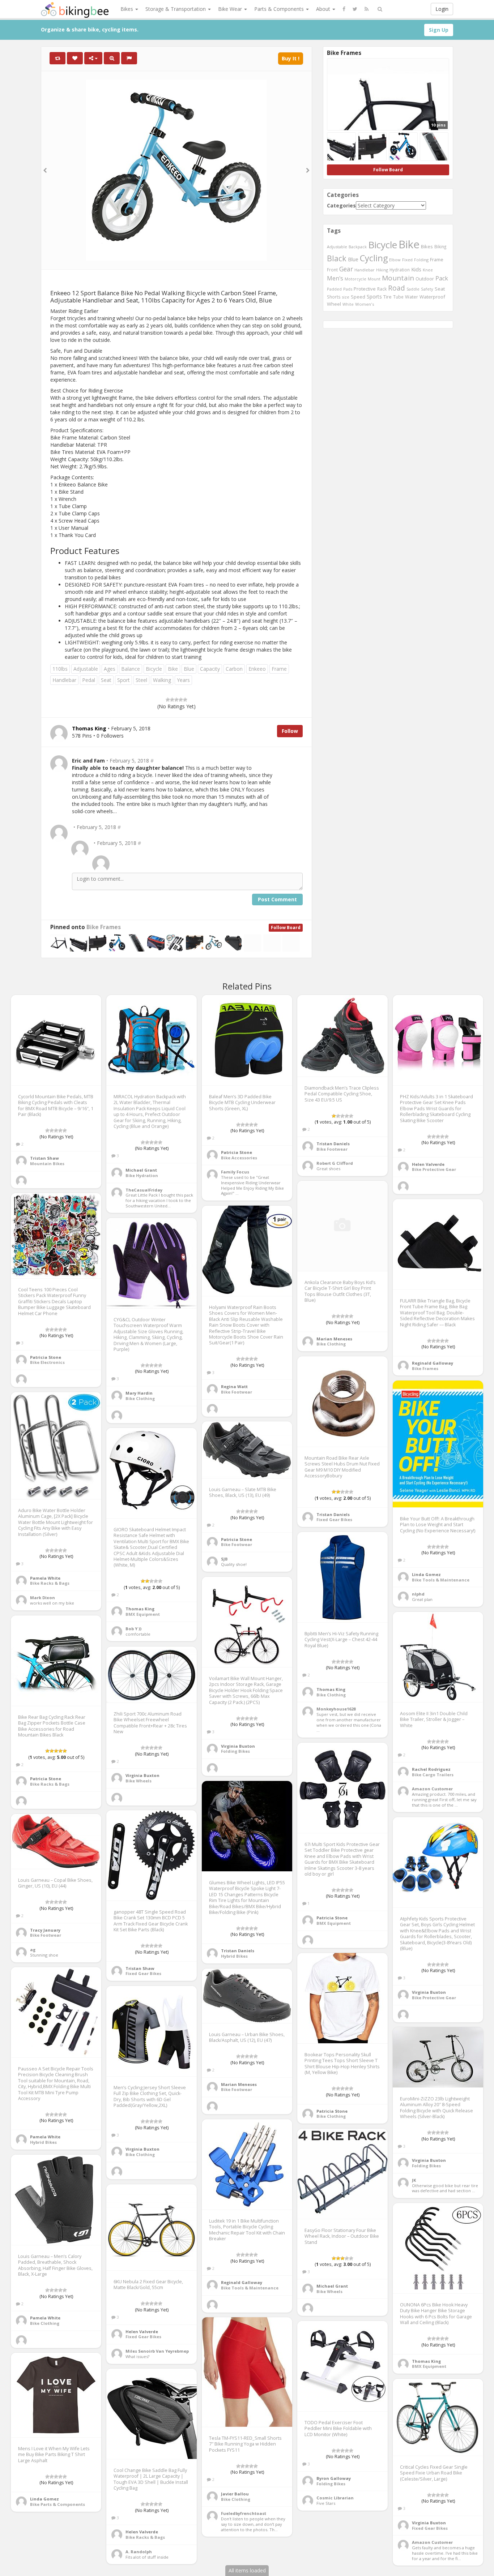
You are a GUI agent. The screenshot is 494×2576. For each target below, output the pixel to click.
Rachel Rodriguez (431, 1769)
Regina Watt (234, 1386)
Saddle (413, 289)
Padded (334, 289)
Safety (427, 289)
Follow (290, 731)
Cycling (374, 258)
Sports (374, 297)
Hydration (400, 270)
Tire (387, 297)
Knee (428, 270)
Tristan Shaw (44, 1158)
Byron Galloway (334, 2478)
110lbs (60, 669)
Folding (421, 260)
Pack (442, 278)
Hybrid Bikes (234, 1956)
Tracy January (45, 1930)
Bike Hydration (142, 1175)
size (346, 297)
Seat (106, 680)
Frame (279, 669)
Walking (162, 680)
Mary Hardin (139, 1393)
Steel (141, 680)
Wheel (334, 304)
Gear (346, 269)
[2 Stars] (172, 700)
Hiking (382, 270)
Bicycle (154, 669)
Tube (398, 297)
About (324, 9)
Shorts (334, 297)
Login (442, 9)
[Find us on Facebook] (344, 9)
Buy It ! (291, 58)
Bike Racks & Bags (50, 1583)
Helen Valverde (428, 1164)
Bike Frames (104, 927)
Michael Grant (141, 1170)
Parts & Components (280, 9)
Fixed (407, 260)
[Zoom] (112, 58)
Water (412, 297)
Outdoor (425, 279)
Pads (348, 289)
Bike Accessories (239, 1158)
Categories (341, 205)
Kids (416, 269)
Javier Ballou (235, 2494)
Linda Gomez (426, 1574)
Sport (123, 680)
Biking (440, 246)
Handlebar (64, 680)
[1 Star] (168, 700)
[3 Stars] (176, 700)
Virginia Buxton (238, 1746)
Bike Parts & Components (58, 2504)
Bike (173, 669)
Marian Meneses (334, 1339)
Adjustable (86, 669)
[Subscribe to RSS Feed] (367, 9)
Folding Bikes (235, 1751)
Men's (335, 278)
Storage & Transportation (176, 9)
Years (183, 680)
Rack (382, 289)
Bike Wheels (139, 1781)
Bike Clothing (331, 1344)
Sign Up (439, 30)
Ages (110, 669)
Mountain (398, 278)
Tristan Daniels (333, 1144)
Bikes (127, 9)
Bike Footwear (332, 1149)
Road (397, 288)
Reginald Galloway (433, 1363)
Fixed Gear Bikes (334, 1519)
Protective (365, 289)
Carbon (234, 669)
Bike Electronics (47, 1362)
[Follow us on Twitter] (355, 9)
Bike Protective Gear (434, 1169)
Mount (374, 279)
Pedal (89, 680)
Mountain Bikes (47, 1164)
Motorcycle (355, 279)
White (348, 304)
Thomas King (140, 1609)
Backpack (358, 247)
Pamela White (45, 1578)
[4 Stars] (181, 700)
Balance (131, 669)
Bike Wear (231, 9)
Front (332, 270)
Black (337, 258)
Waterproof (432, 297)
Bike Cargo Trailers (433, 1775)
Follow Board (286, 928)
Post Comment (277, 899)
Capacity (210, 669)
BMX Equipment (143, 1614)
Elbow (395, 260)
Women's (365, 304)
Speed (358, 297)
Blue (189, 669)
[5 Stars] (185, 700)
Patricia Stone (237, 1152)
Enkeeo (257, 669)
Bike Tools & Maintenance (441, 1580)
